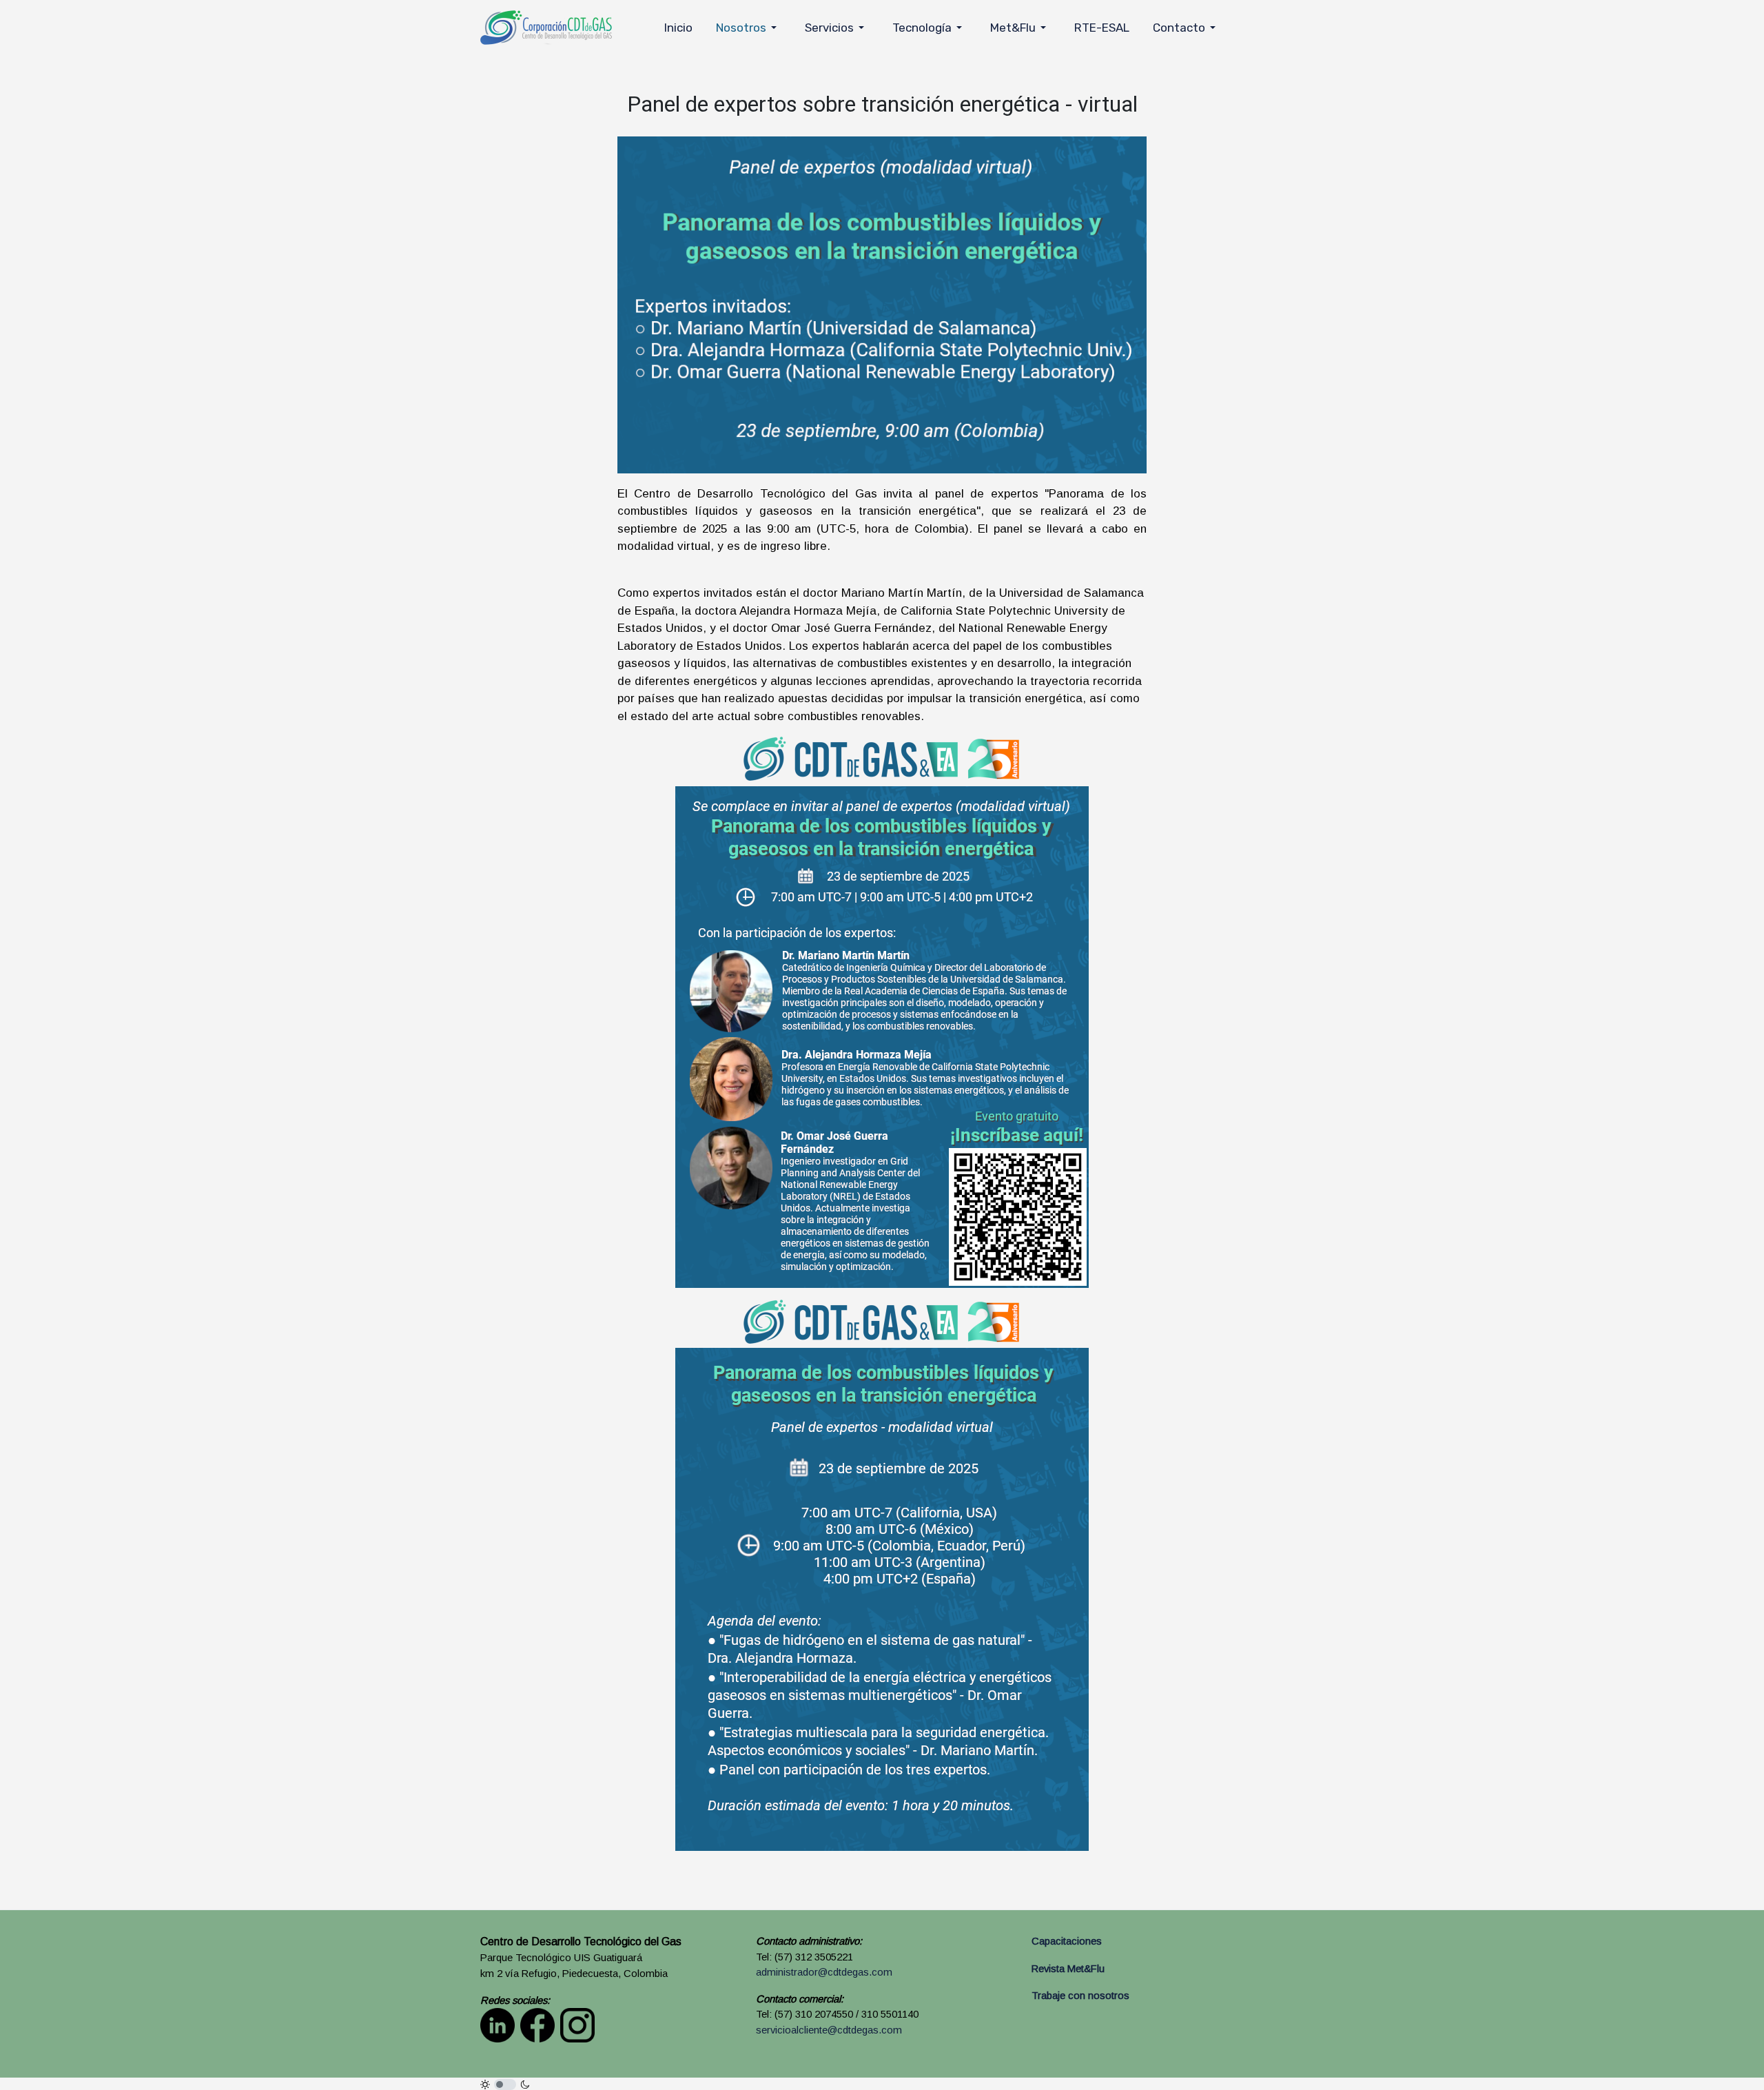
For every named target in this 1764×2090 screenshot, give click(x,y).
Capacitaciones (1067, 1941)
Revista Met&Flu (1068, 1969)
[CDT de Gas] (546, 27)
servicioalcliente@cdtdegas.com (829, 2030)
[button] (749, 28)
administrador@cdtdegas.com (824, 1972)
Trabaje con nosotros (1080, 1996)
